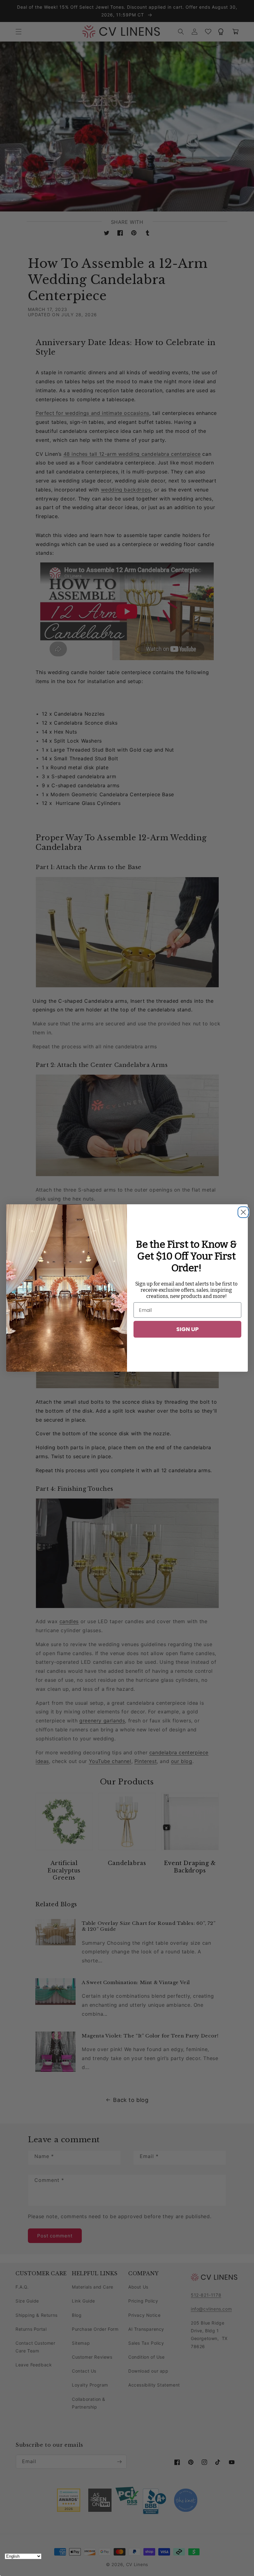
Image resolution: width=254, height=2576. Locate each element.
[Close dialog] (242, 1210)
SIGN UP (188, 1329)
